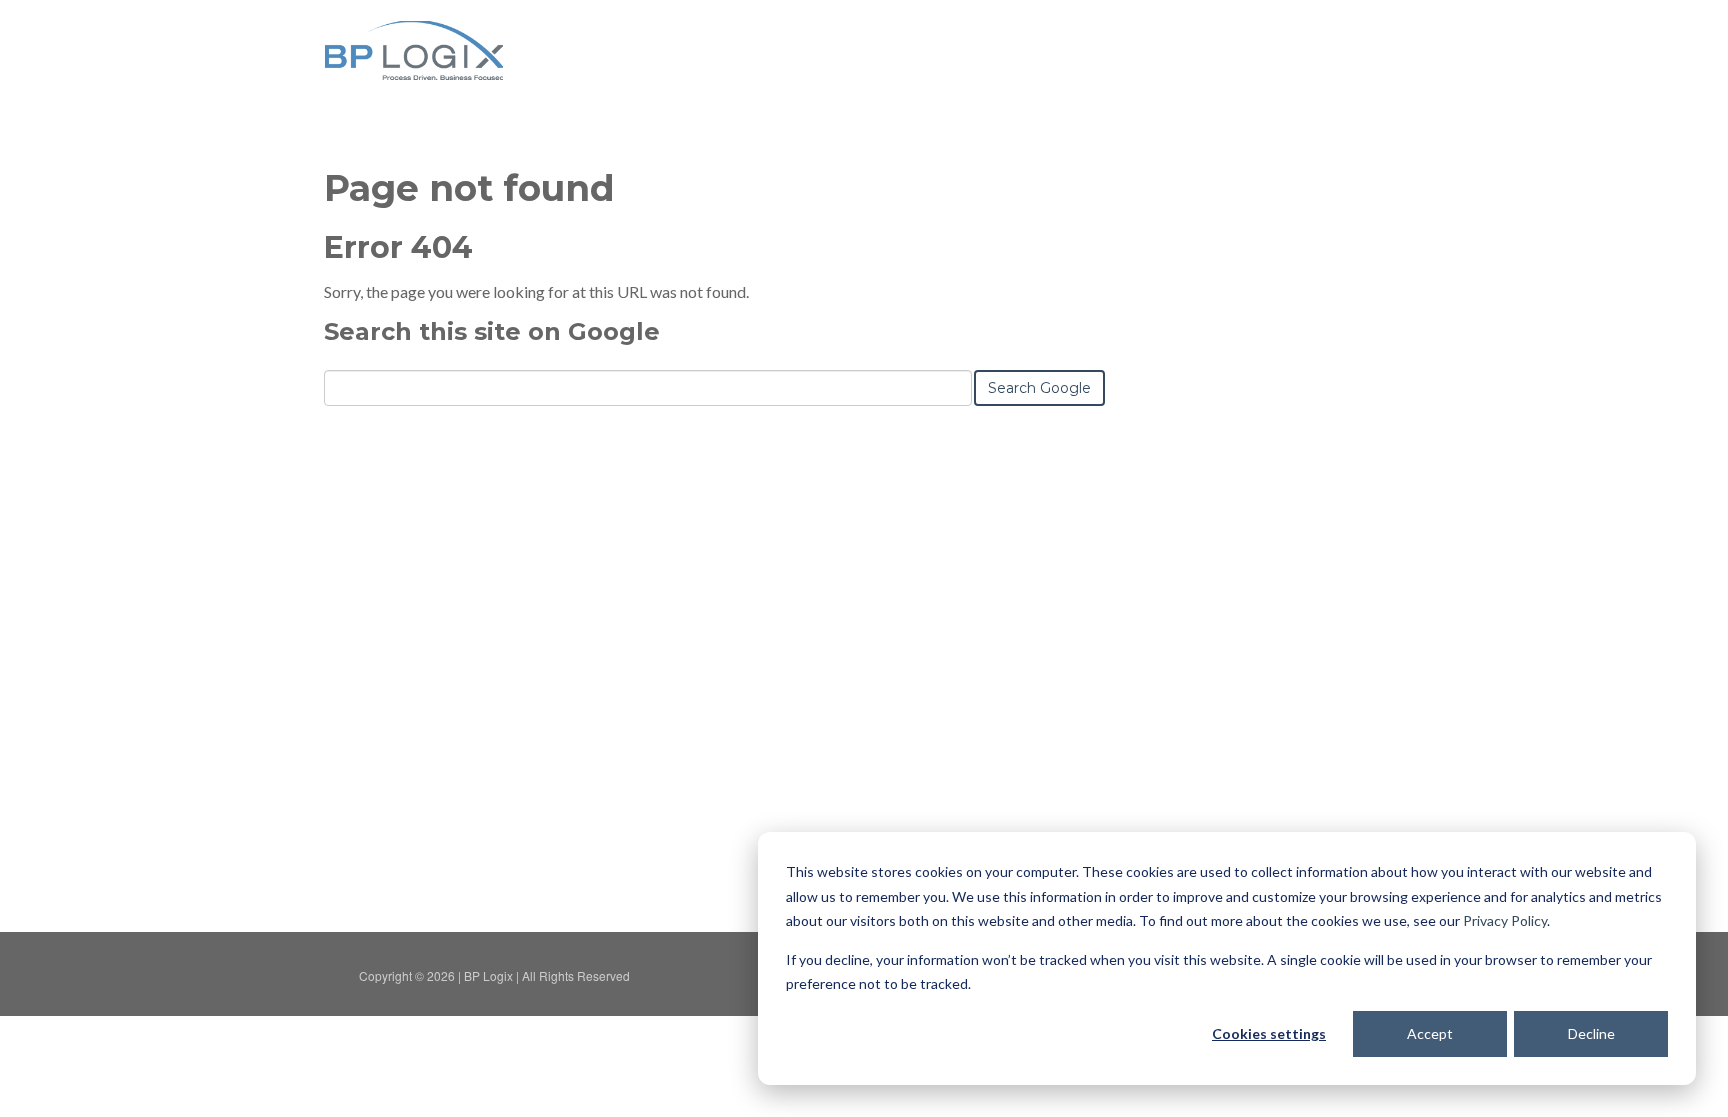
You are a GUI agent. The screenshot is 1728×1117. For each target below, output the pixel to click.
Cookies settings (1269, 1033)
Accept (1430, 1033)
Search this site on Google (492, 331)
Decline (1591, 1033)
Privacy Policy (1505, 920)
